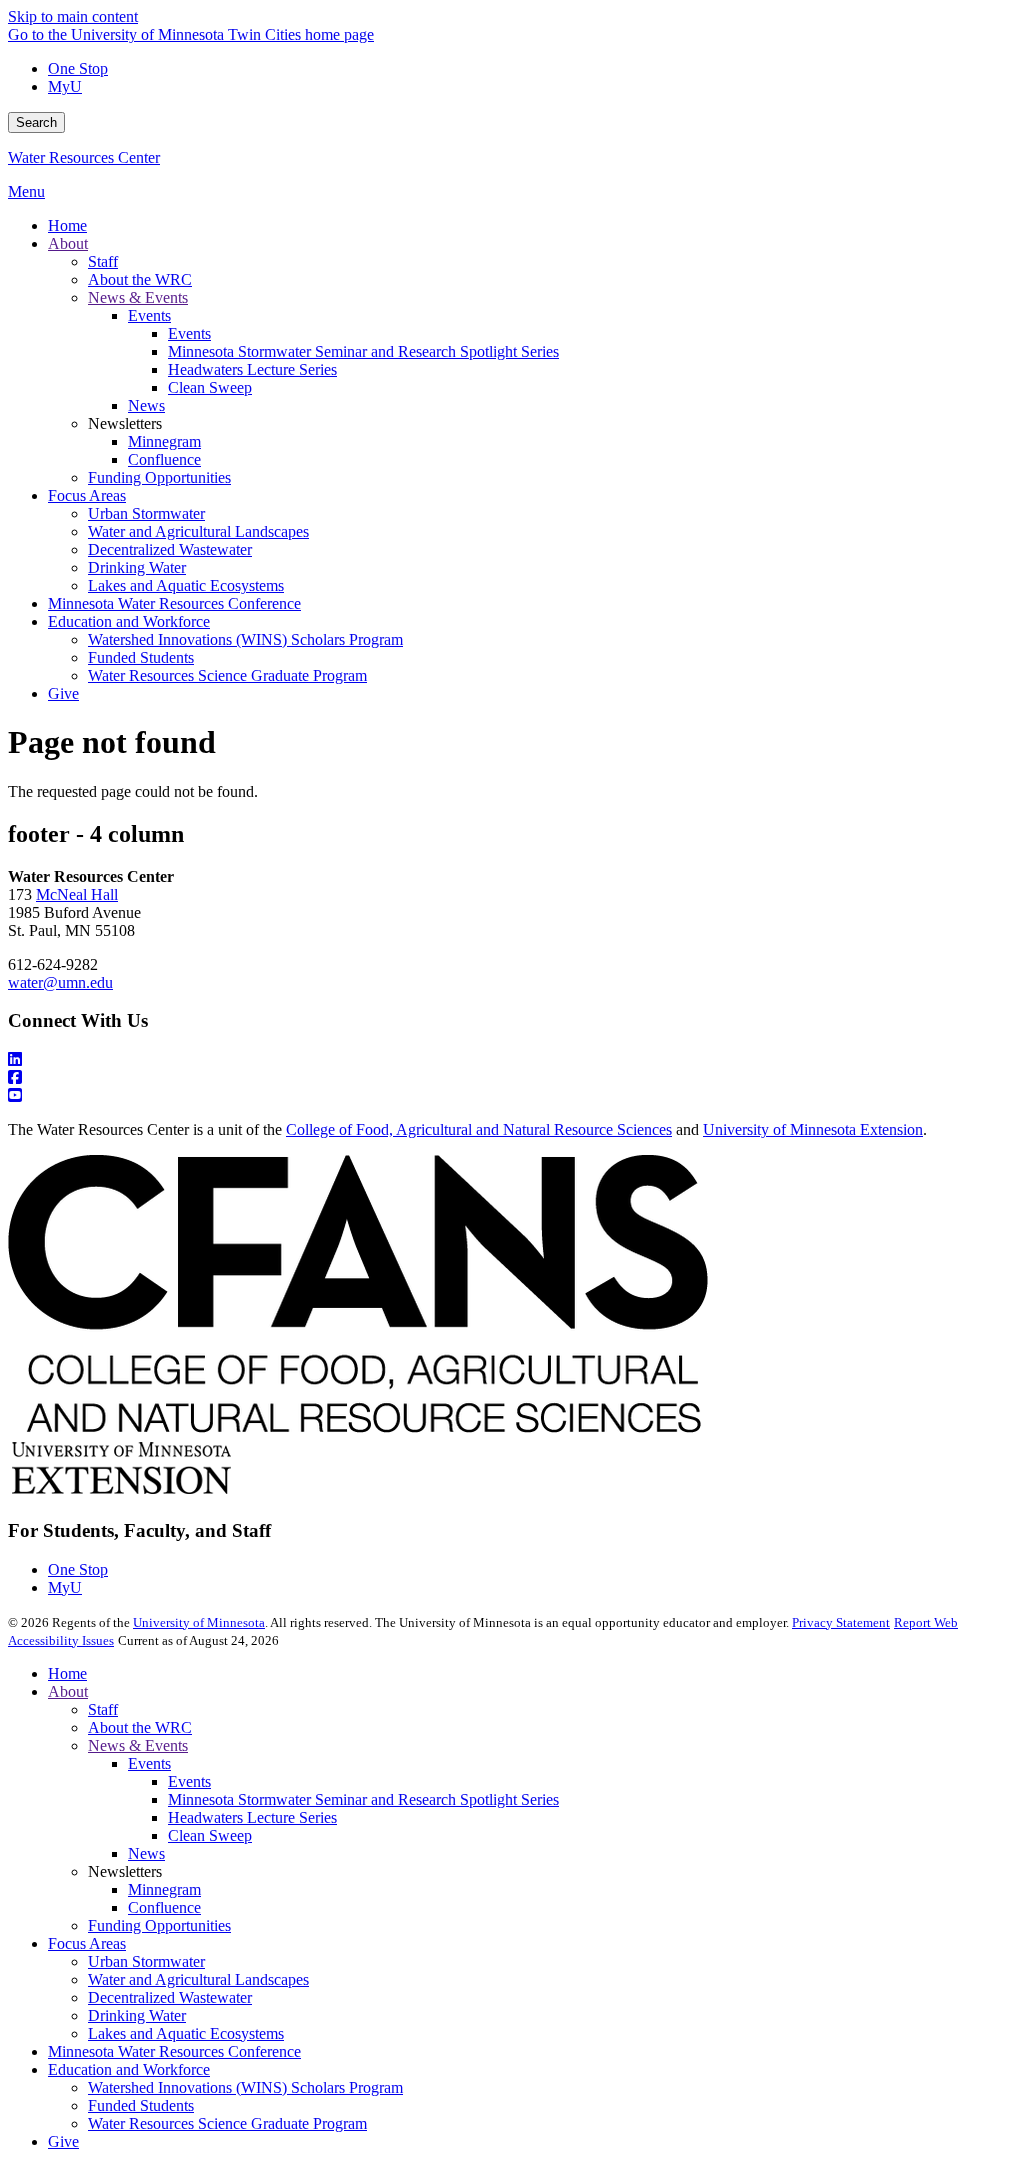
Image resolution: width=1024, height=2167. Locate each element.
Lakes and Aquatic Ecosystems (186, 2033)
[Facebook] (512, 1078)
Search (36, 122)
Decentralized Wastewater (170, 1997)
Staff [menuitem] (103, 261)
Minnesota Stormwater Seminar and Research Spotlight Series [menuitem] (363, 351)
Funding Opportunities (159, 1925)
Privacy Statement (841, 1622)
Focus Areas (87, 1943)
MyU (65, 86)
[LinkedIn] (512, 1060)
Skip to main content (73, 16)
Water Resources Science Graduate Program (227, 2123)
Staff (103, 1709)
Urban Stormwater (146, 1961)
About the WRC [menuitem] (140, 279)
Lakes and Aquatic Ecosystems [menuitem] (186, 585)
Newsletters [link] (125, 423)
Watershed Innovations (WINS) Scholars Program (245, 2087)
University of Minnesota (199, 1622)
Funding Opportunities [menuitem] (159, 477)
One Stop (78, 68)
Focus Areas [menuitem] (87, 495)
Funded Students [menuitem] (141, 657)
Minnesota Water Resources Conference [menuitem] (174, 603)
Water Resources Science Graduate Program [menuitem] (227, 675)
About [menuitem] (68, 243)
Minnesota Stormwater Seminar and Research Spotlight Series (363, 1799)
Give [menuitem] (63, 693)
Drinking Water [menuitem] (137, 567)
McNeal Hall (77, 894)
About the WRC (140, 1727)
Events (149, 1763)
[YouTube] (512, 1096)
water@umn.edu (60, 982)
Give (63, 2141)
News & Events (138, 1745)
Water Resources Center (84, 157)
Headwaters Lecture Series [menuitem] (252, 369)
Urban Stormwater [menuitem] (146, 513)
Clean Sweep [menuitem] (210, 387)
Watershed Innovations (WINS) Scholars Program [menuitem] (245, 639)
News (146, 1853)
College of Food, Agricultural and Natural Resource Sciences (479, 1129)
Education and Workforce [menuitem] (129, 621)
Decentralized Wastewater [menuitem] (170, 549)
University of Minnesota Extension (813, 1129)
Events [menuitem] (149, 315)
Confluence (164, 1907)
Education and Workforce (129, 2069)
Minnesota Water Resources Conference (174, 2051)
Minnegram (164, 1889)
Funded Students (141, 2105)
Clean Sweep (210, 1835)
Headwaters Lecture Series (252, 1817)
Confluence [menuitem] (164, 459)
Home (67, 1673)
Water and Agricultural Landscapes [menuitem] (198, 531)
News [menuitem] (146, 405)
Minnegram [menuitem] (164, 441)
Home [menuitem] (67, 225)
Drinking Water (137, 2015)
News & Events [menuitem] (138, 297)
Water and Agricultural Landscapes (198, 1979)
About (68, 1691)
